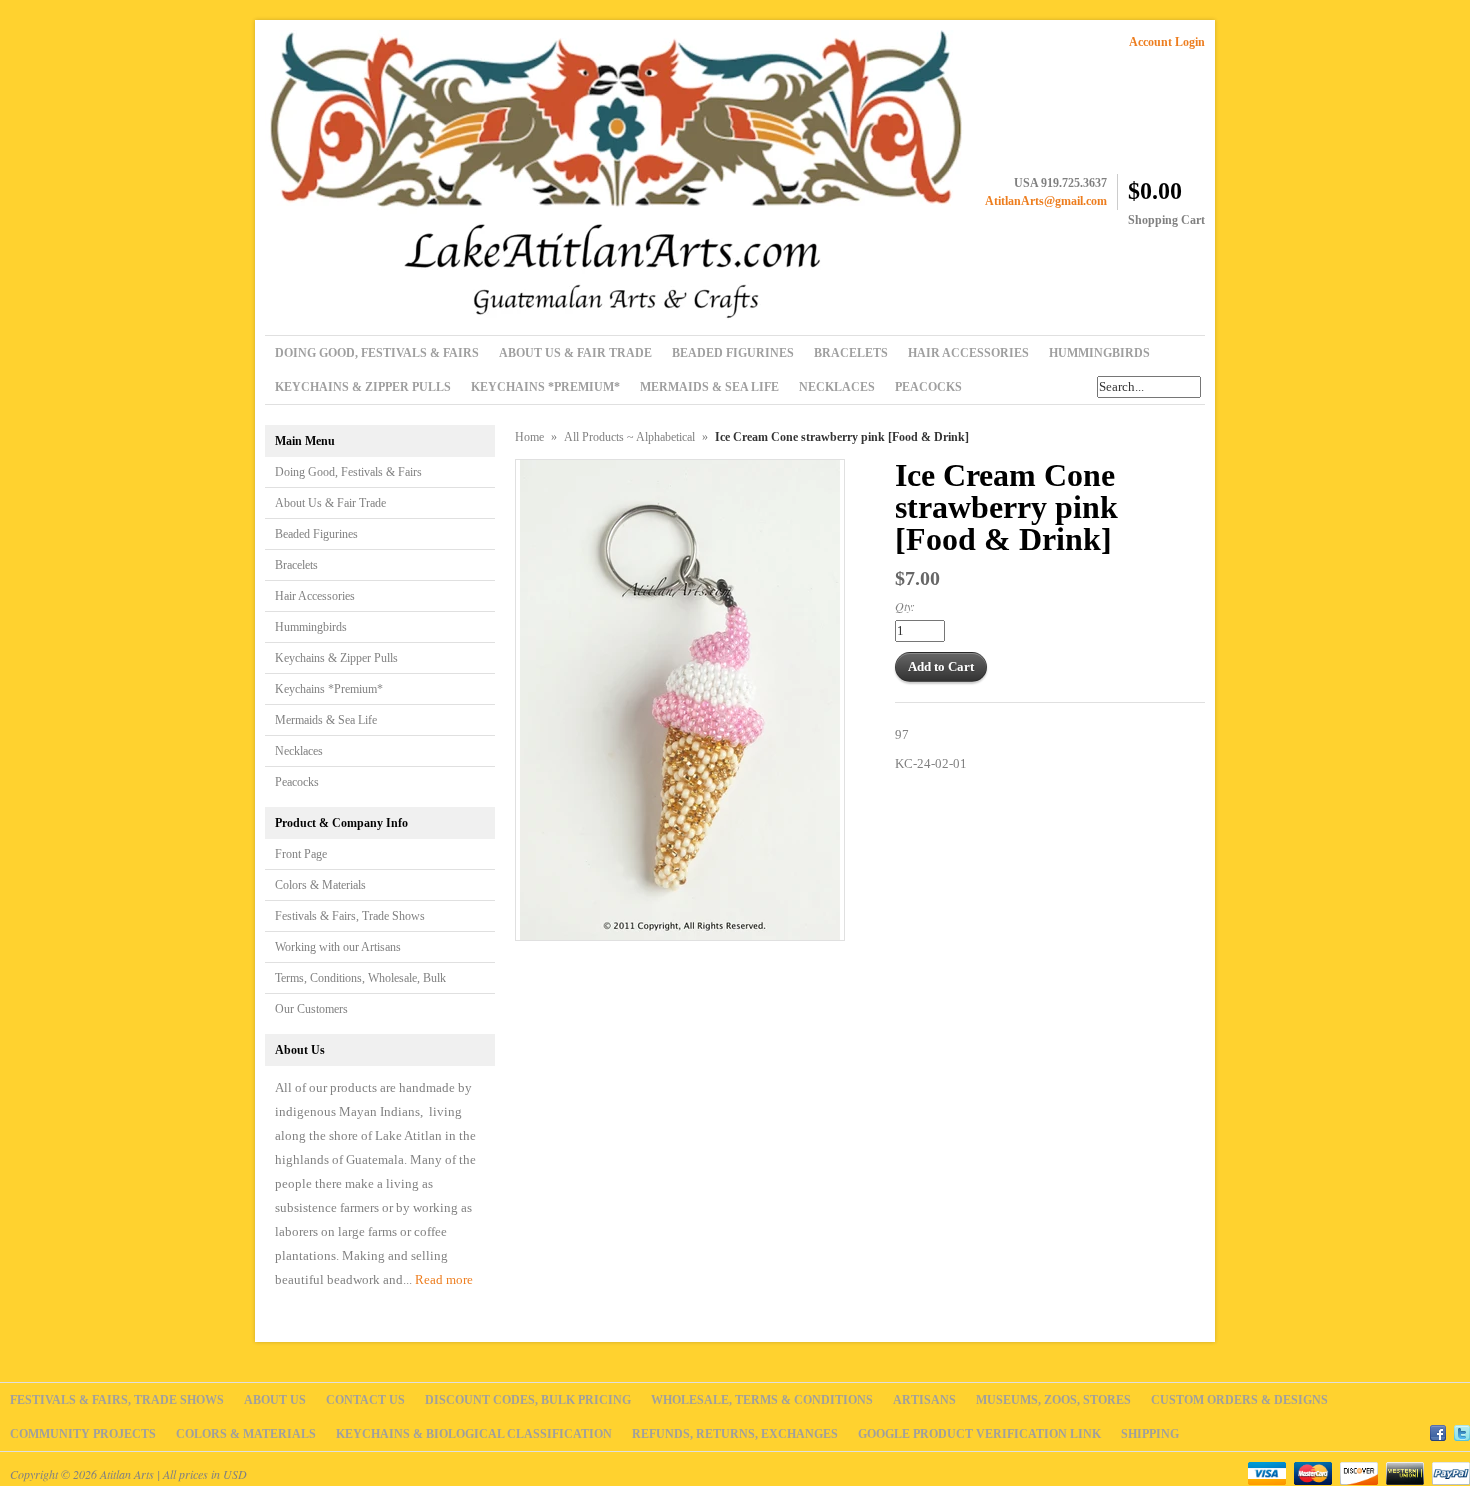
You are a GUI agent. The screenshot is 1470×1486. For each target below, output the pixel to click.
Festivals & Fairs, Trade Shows (350, 916)
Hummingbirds (311, 627)
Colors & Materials (320, 885)
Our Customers (311, 1009)
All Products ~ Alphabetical (629, 437)
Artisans (924, 1400)
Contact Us (365, 1400)
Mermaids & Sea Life (326, 720)
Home (529, 437)
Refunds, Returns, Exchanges (735, 1434)
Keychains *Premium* (329, 689)
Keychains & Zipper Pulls (336, 658)
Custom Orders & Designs (1239, 1400)
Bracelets (296, 565)
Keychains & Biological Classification (474, 1434)
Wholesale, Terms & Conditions (762, 1400)
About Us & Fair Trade (330, 503)
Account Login (1167, 42)
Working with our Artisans (338, 947)
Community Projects (83, 1434)
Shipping (1150, 1434)
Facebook (1438, 1430)
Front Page (301, 854)
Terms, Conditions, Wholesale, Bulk (360, 978)
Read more (444, 1279)
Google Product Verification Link (979, 1434)
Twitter (1462, 1430)
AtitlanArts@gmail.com (1046, 201)
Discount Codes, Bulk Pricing (528, 1400)
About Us (275, 1400)
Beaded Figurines (316, 534)
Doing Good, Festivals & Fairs (348, 472)
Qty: (905, 606)
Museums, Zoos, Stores (1053, 1400)
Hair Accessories (315, 596)
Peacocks (297, 782)
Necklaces (299, 751)
